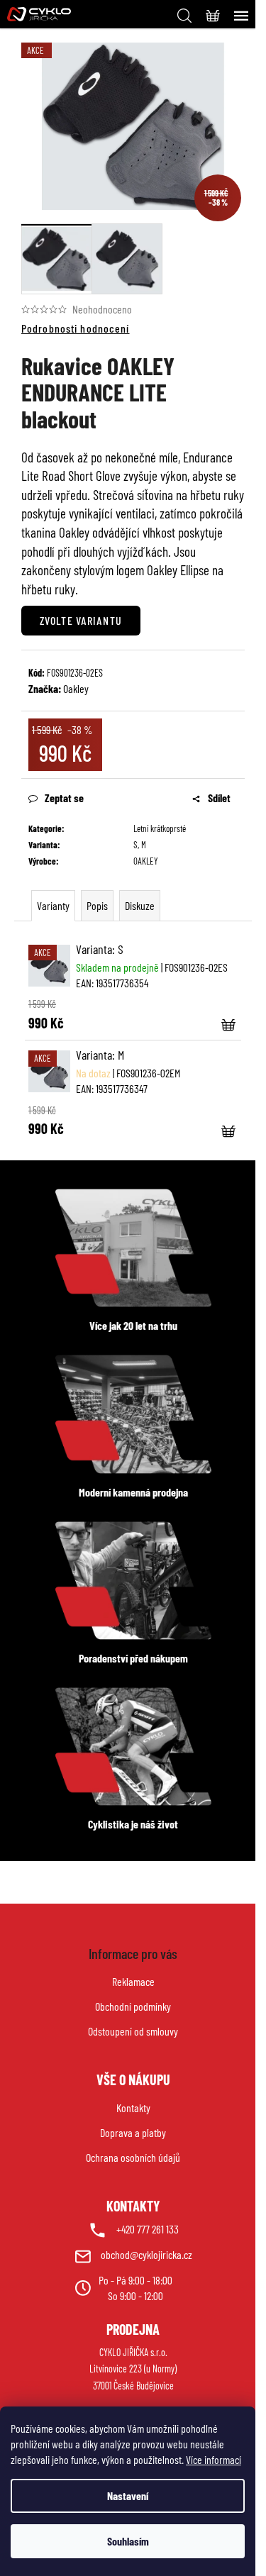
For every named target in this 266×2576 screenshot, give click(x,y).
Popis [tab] (97, 905)
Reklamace (133, 1981)
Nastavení (128, 2495)
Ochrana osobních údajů (133, 2157)
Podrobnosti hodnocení (76, 328)
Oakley (76, 688)
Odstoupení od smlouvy (133, 2031)
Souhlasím (128, 2541)
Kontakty (133, 2108)
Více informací (214, 2459)
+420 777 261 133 (148, 2229)
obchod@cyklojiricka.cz (146, 2254)
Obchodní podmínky (133, 2006)
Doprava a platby (133, 2132)
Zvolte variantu (81, 620)
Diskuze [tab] (140, 905)
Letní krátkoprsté (160, 828)
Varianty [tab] (53, 905)
